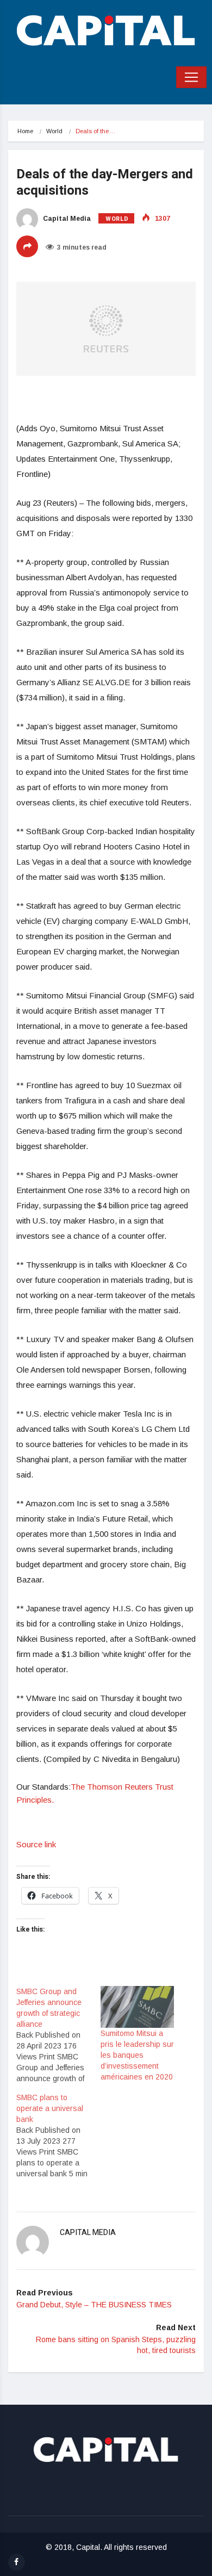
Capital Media (66, 219)
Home (25, 131)
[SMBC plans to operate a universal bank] (58, 2136)
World (54, 131)
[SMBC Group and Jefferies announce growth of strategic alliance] (58, 2035)
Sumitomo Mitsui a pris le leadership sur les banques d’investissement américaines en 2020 (137, 2055)
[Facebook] (17, 2562)
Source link (36, 1844)
